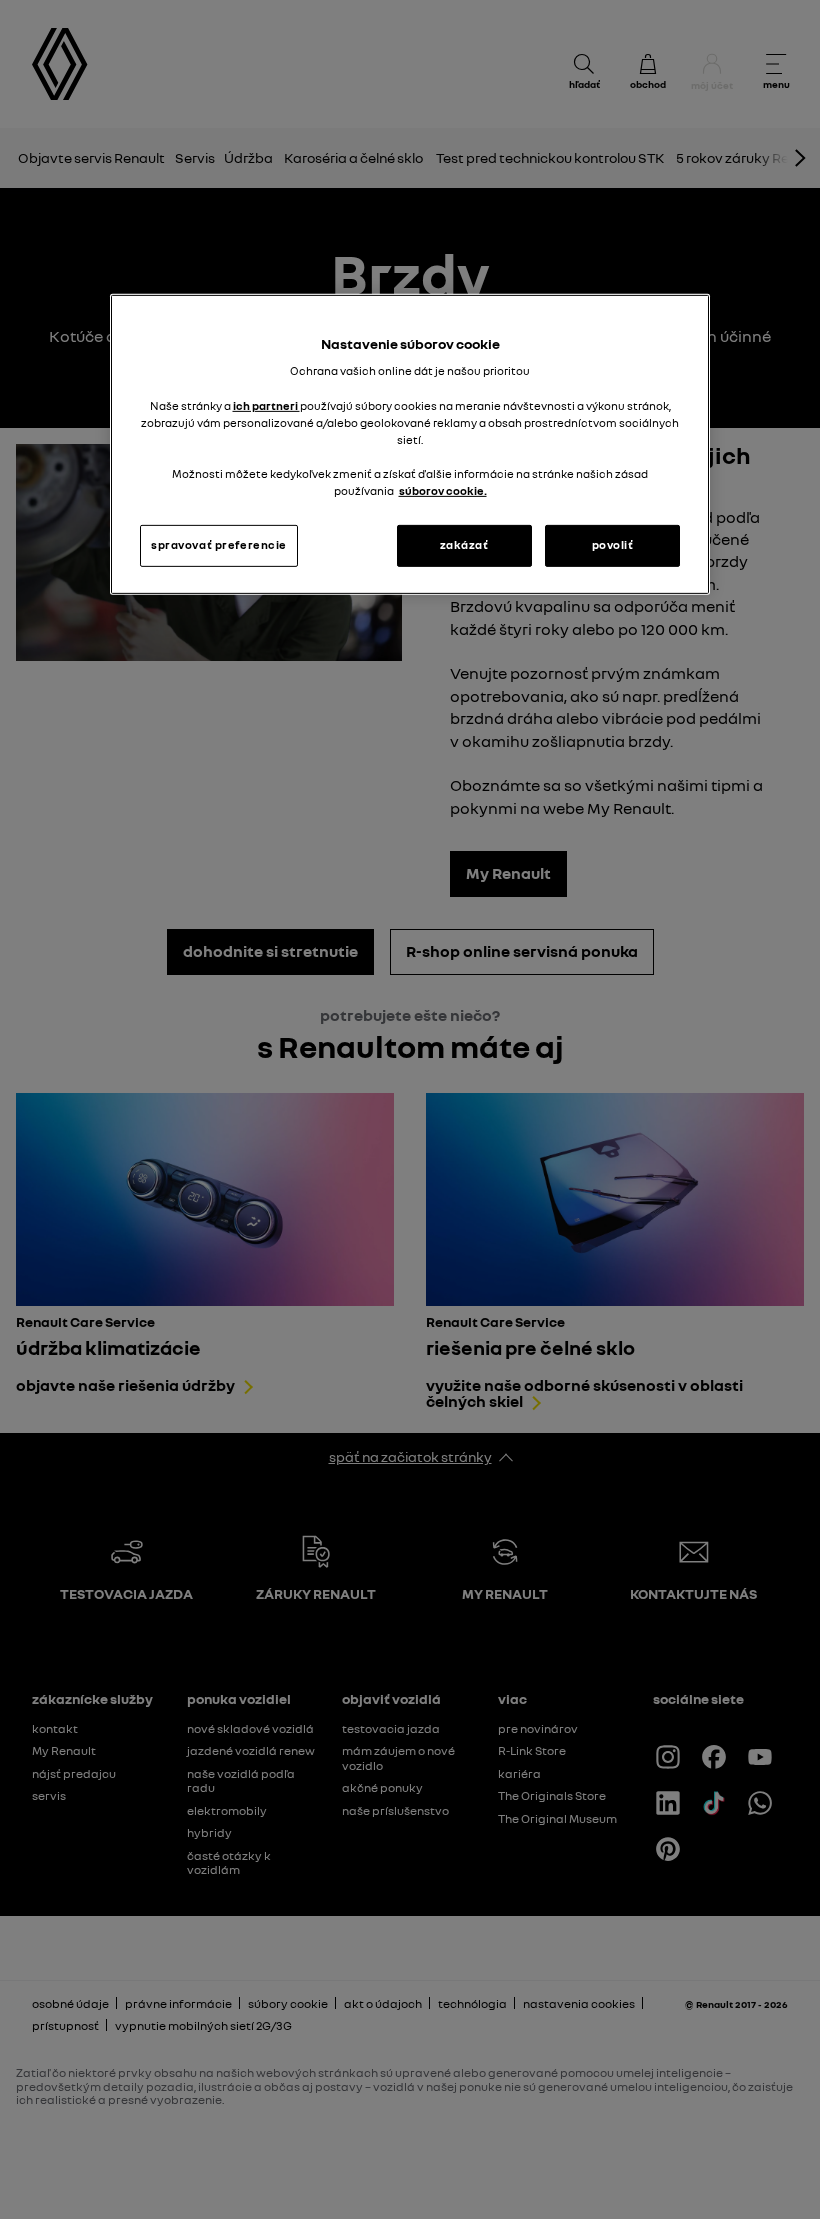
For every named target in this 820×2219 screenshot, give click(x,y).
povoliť (613, 545)
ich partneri (266, 405)
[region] (410, 444)
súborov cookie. (443, 491)
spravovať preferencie (219, 545)
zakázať (464, 545)
